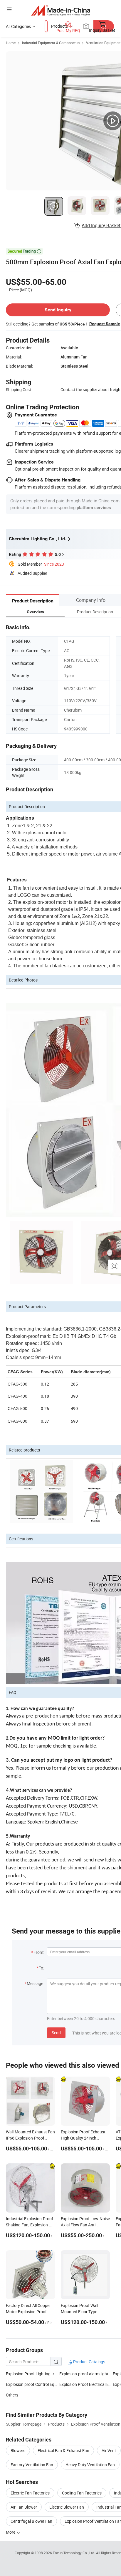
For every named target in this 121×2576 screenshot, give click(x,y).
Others (12, 2395)
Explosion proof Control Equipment (38, 2384)
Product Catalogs (89, 2362)
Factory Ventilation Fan (32, 2465)
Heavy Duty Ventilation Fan (90, 2465)
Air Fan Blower (24, 2507)
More (11, 2532)
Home (11, 43)
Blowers (18, 2450)
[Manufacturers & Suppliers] (61, 10)
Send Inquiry (58, 310)
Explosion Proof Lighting (28, 2374)
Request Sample (105, 324)
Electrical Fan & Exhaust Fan (63, 2450)
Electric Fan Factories (30, 2493)
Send (56, 2033)
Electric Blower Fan (67, 2507)
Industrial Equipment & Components (51, 43)
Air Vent (109, 2450)
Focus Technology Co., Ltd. (74, 2553)
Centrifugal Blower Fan (31, 2521)
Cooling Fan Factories (82, 2493)
